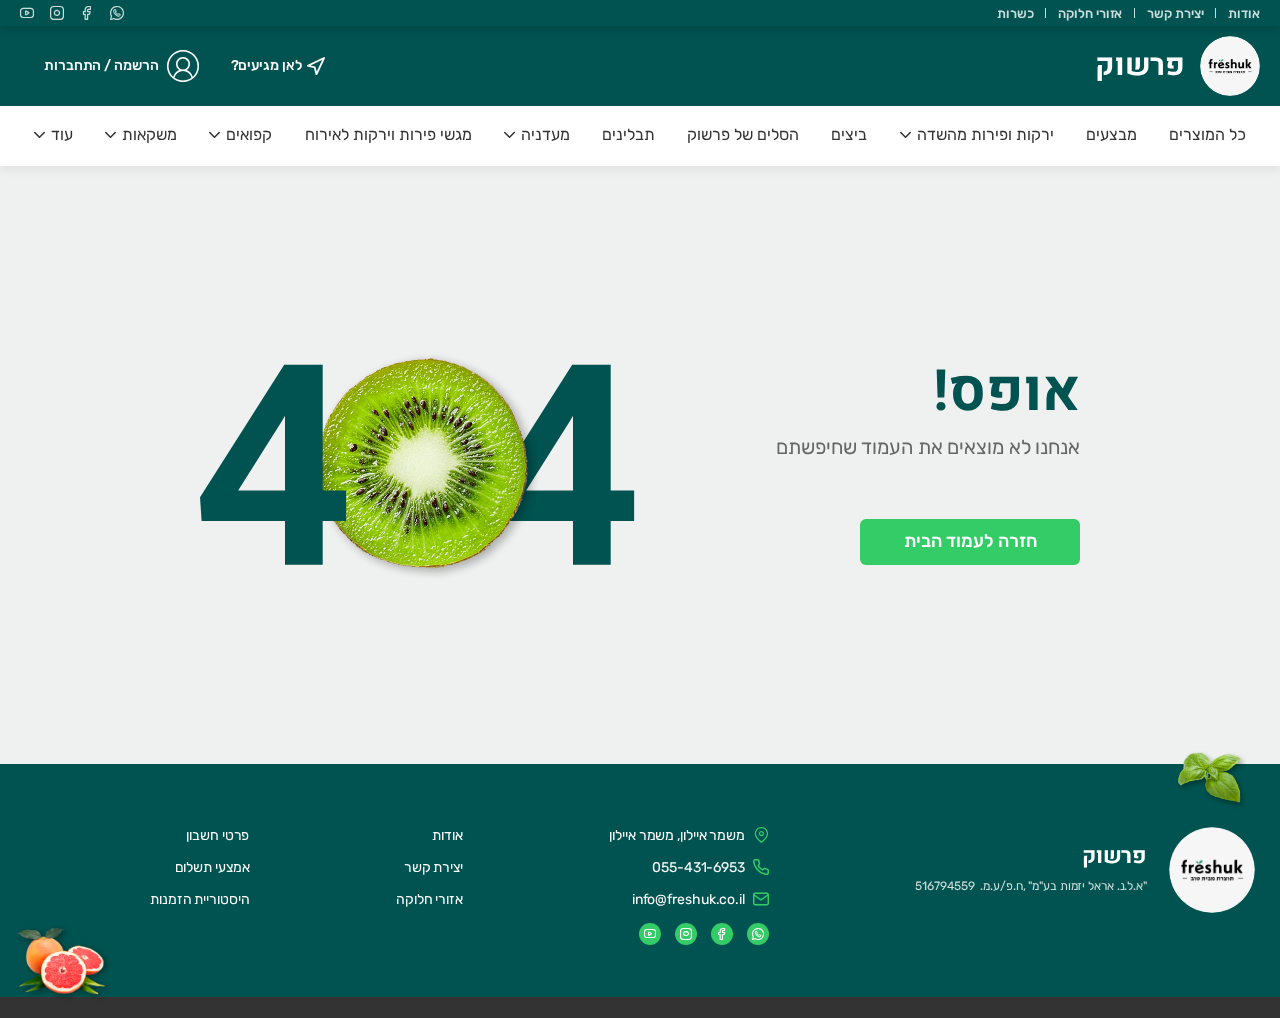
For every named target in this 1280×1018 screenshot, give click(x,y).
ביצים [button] (849, 134)
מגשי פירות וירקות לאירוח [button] (388, 134)
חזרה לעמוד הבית (970, 541)
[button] (977, 136)
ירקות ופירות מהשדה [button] (985, 134)
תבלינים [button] (628, 134)
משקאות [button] (149, 134)
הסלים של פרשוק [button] (743, 134)
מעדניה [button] (545, 134)
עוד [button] (62, 134)
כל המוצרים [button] (1207, 134)
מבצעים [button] (1111, 134)
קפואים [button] (249, 134)
